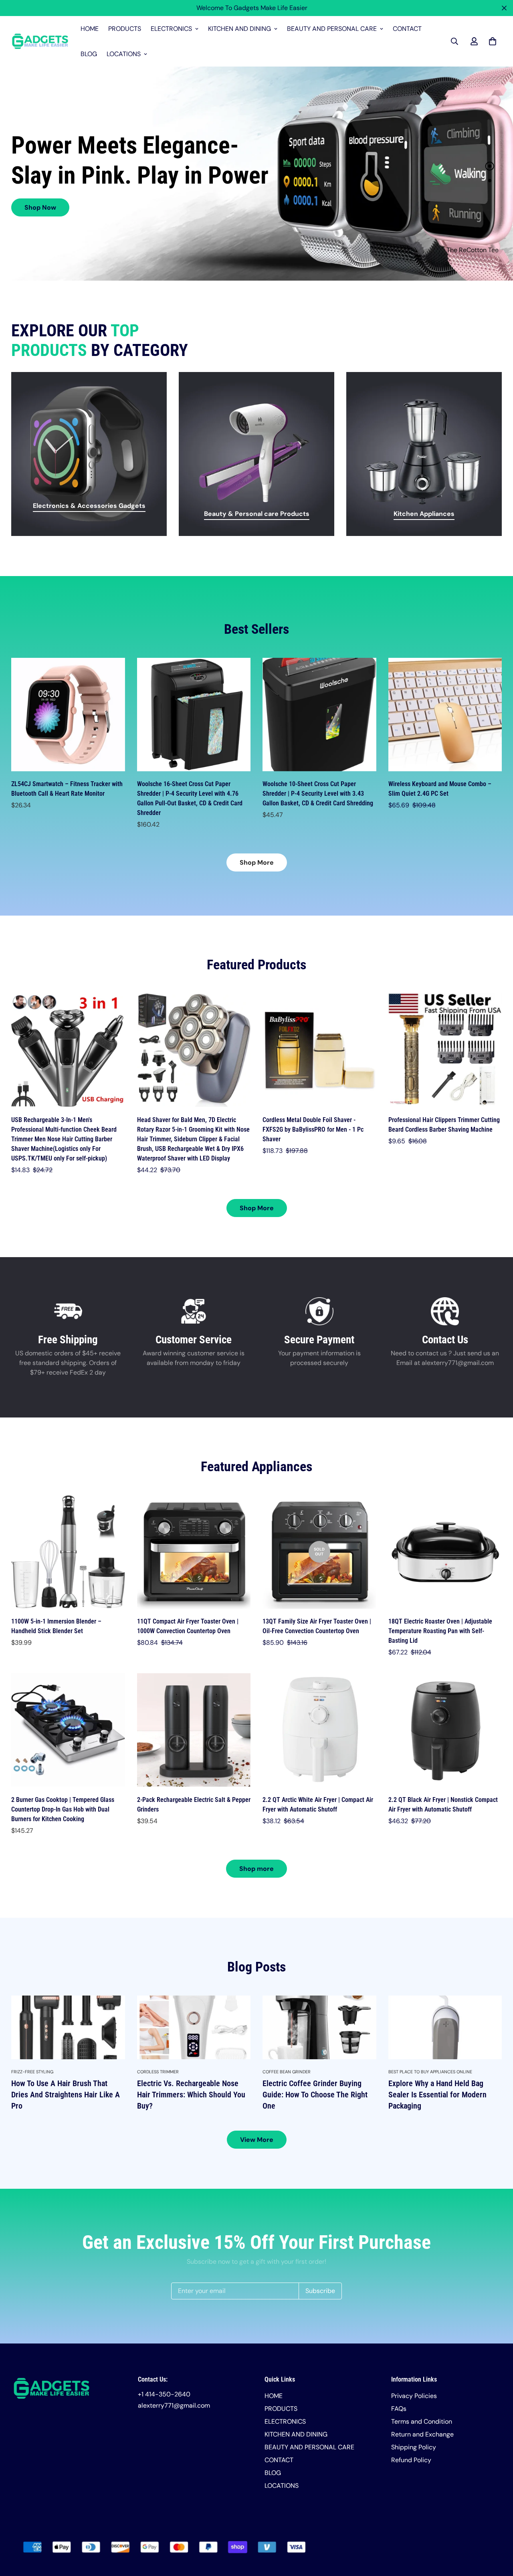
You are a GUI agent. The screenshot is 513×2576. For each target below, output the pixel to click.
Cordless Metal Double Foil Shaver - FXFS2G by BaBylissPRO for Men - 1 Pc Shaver (313, 1129)
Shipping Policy (414, 2447)
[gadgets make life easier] (40, 41)
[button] (491, 41)
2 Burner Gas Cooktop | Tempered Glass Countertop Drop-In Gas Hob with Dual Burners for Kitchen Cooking (63, 1809)
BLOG (89, 54)
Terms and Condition (422, 2421)
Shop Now (40, 207)
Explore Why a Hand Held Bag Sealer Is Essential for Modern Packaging (437, 2095)
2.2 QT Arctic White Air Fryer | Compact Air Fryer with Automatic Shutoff (318, 1805)
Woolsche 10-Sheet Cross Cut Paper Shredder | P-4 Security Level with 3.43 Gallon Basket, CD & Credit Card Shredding (318, 794)
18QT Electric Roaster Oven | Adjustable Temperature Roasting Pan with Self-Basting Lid (440, 1631)
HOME (90, 29)
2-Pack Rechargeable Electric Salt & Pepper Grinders (194, 1805)
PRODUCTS (125, 29)
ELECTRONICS (171, 29)
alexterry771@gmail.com (174, 2405)
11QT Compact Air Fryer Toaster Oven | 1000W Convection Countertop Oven (188, 1626)
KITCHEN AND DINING (239, 29)
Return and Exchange (422, 2434)
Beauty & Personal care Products (257, 514)
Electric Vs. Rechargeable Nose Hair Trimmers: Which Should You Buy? (191, 2095)
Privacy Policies (414, 2396)
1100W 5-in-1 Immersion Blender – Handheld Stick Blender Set (56, 1626)
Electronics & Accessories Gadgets (89, 506)
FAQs (399, 2409)
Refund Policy (411, 2460)
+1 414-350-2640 (164, 2394)
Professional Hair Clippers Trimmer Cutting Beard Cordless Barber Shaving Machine (444, 1125)
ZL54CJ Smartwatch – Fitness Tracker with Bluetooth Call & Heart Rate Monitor (67, 789)
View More (257, 2140)
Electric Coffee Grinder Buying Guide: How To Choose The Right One (315, 2095)
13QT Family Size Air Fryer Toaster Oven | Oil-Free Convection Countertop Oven (317, 1626)
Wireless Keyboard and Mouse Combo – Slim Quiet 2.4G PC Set (440, 789)
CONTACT (407, 29)
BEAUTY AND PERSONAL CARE (332, 29)
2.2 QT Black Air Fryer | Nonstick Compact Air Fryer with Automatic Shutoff (443, 1805)
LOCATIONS (124, 54)
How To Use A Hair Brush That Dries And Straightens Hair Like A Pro (66, 2095)
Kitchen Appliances (424, 514)
